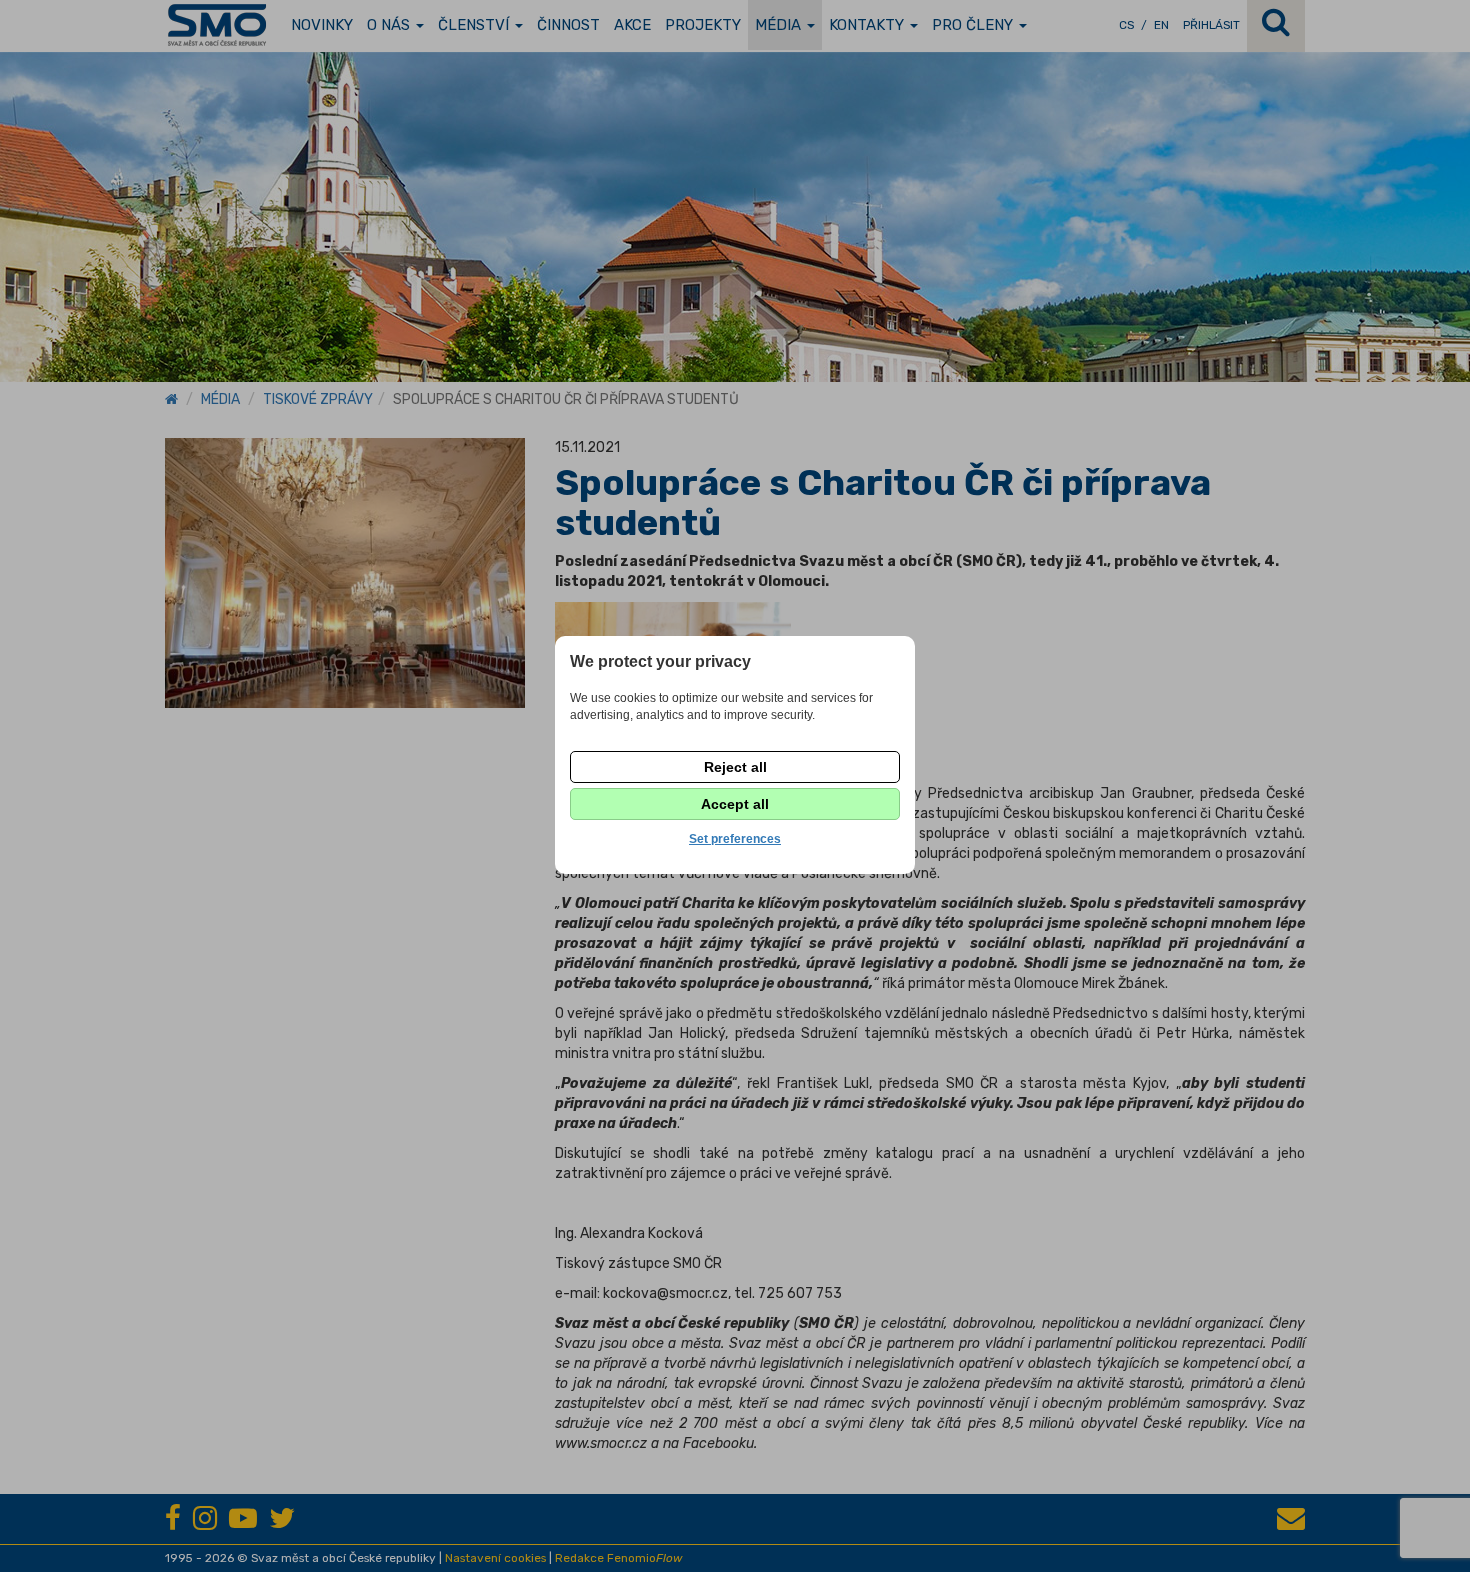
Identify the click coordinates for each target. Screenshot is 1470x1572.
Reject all (735, 767)
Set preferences (735, 839)
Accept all (735, 804)
